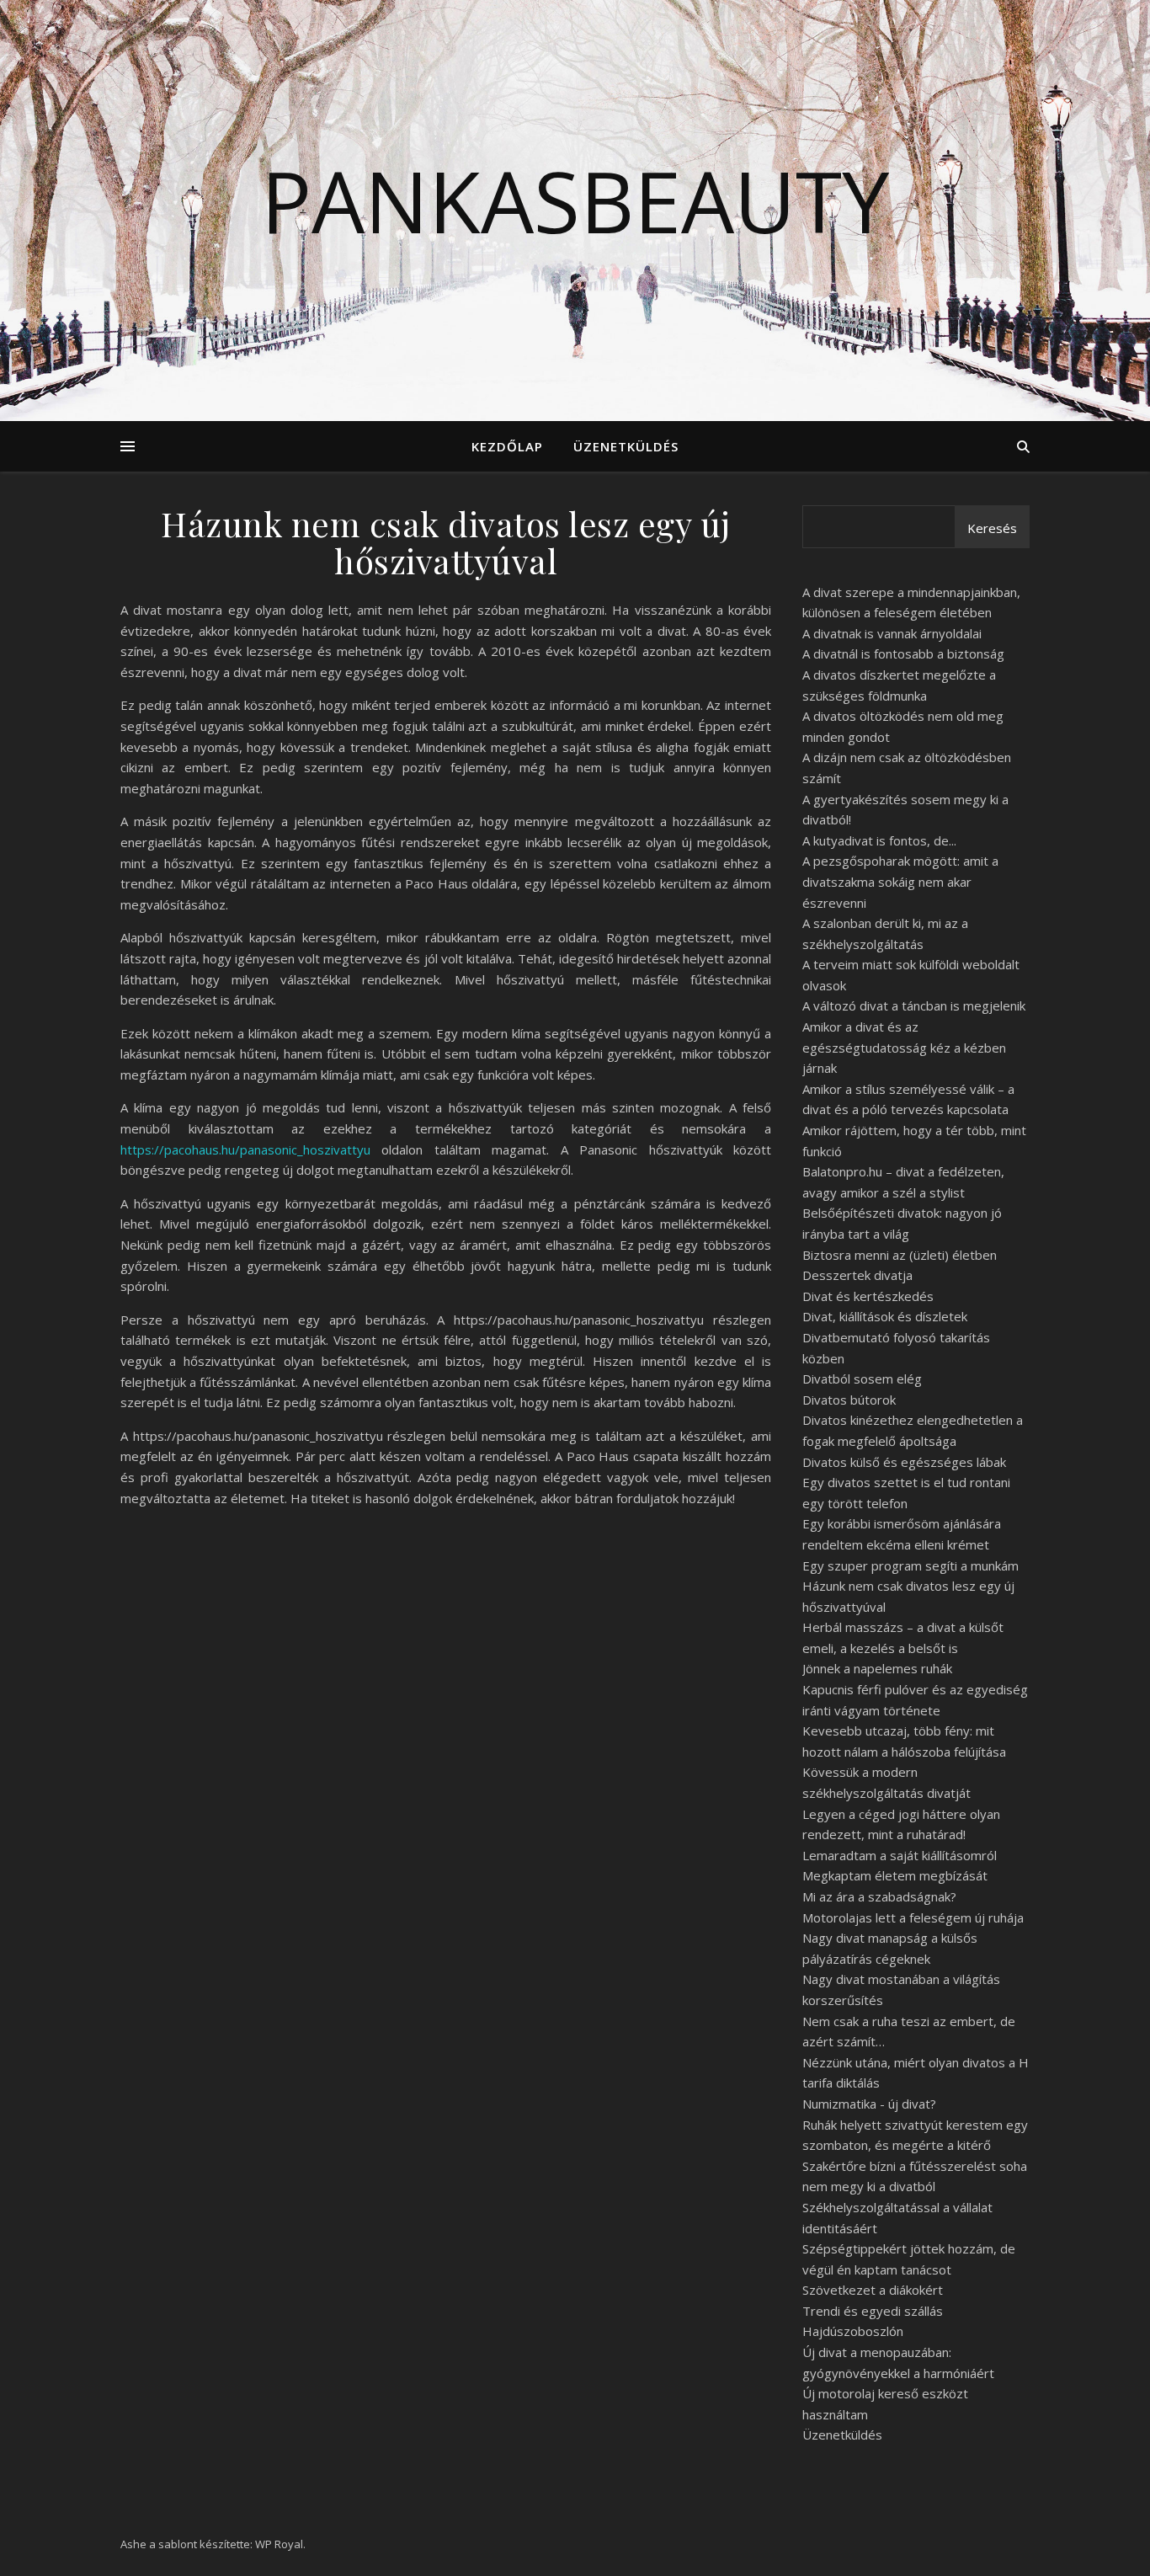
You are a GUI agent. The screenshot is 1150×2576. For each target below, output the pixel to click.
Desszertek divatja (857, 1275)
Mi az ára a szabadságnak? (879, 1896)
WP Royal (279, 2544)
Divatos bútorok (849, 1400)
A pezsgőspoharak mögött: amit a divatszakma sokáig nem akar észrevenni (900, 881)
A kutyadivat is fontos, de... (879, 840)
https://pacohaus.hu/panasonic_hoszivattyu (245, 1149)
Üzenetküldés (626, 446)
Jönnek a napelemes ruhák (877, 1668)
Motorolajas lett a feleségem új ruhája (913, 1917)
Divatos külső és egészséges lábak (904, 1462)
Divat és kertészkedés (868, 1296)
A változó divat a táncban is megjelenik (914, 1005)
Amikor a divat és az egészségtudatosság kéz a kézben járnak (904, 1047)
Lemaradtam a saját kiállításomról (900, 1855)
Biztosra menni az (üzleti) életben (900, 1255)
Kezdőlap (507, 446)
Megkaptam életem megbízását (895, 1875)
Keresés (992, 528)
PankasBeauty (575, 200)
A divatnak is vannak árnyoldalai (892, 633)
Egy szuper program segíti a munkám (910, 1565)
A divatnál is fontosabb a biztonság (903, 653)
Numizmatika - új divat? (869, 2104)
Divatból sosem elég (862, 1379)
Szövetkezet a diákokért (873, 2290)
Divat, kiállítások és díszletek (885, 1316)
